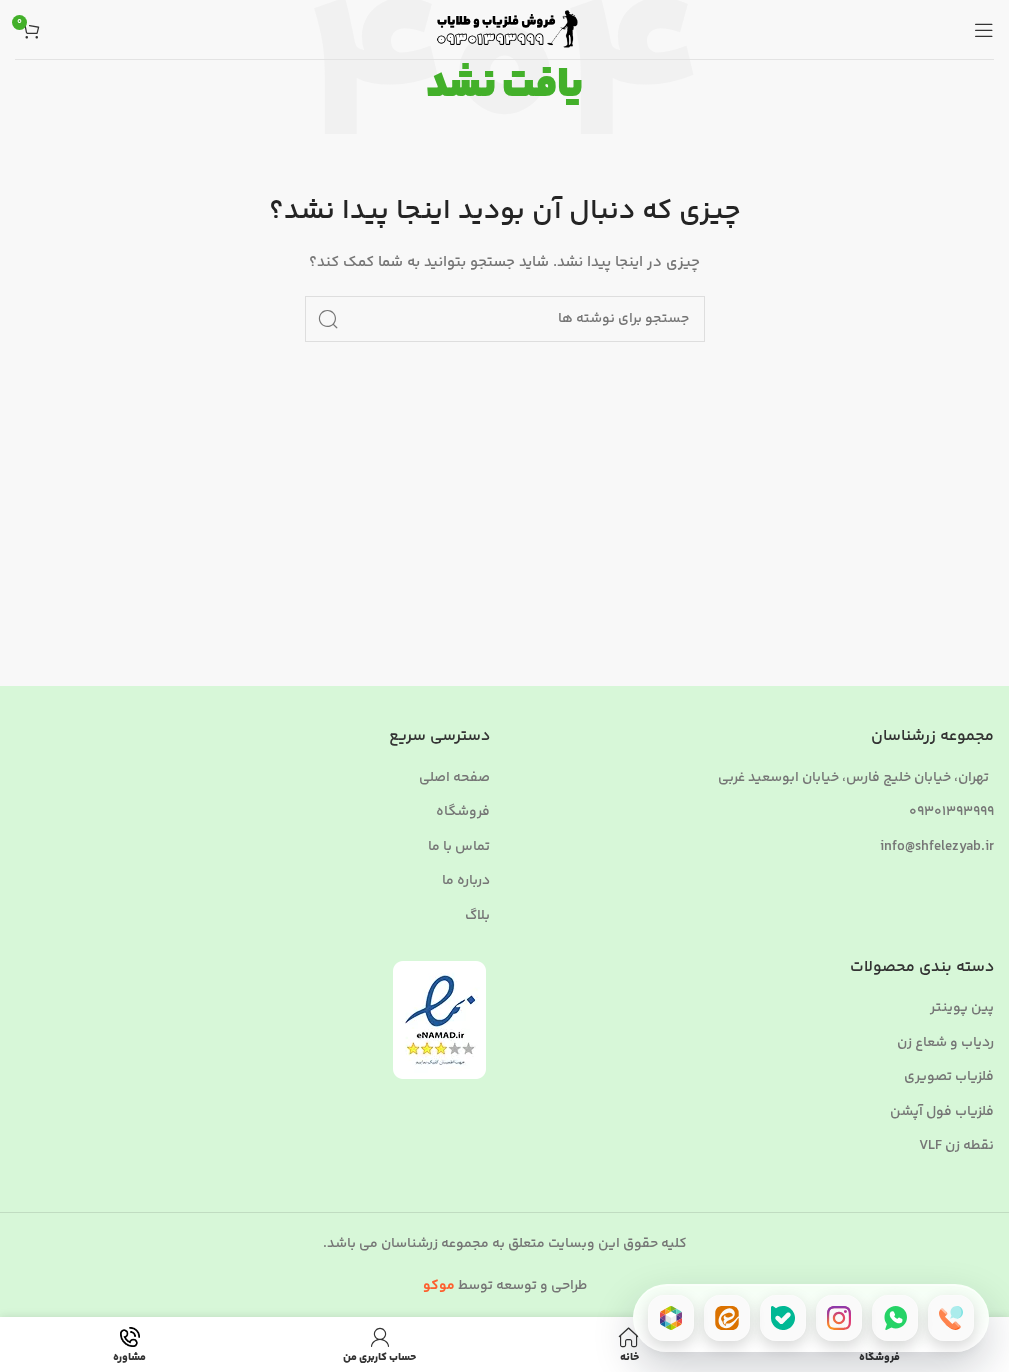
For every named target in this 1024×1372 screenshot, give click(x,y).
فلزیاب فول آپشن (942, 1113)
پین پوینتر (962, 1009)
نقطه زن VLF (956, 1147)
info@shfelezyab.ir (937, 847)
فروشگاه (463, 813)
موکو (439, 1286)
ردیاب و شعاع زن (945, 1044)
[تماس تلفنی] (951, 1318)
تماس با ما (459, 848)
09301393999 (951, 812)
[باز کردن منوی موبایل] (984, 30)
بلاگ (477, 917)
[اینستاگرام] (839, 1318)
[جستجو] (328, 319)
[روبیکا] (671, 1318)
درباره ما (466, 882)
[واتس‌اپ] (895, 1318)
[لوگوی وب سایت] (505, 30)
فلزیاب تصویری (949, 1078)
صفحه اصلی (454, 779)
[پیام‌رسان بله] (783, 1318)
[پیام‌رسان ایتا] (727, 1318)
